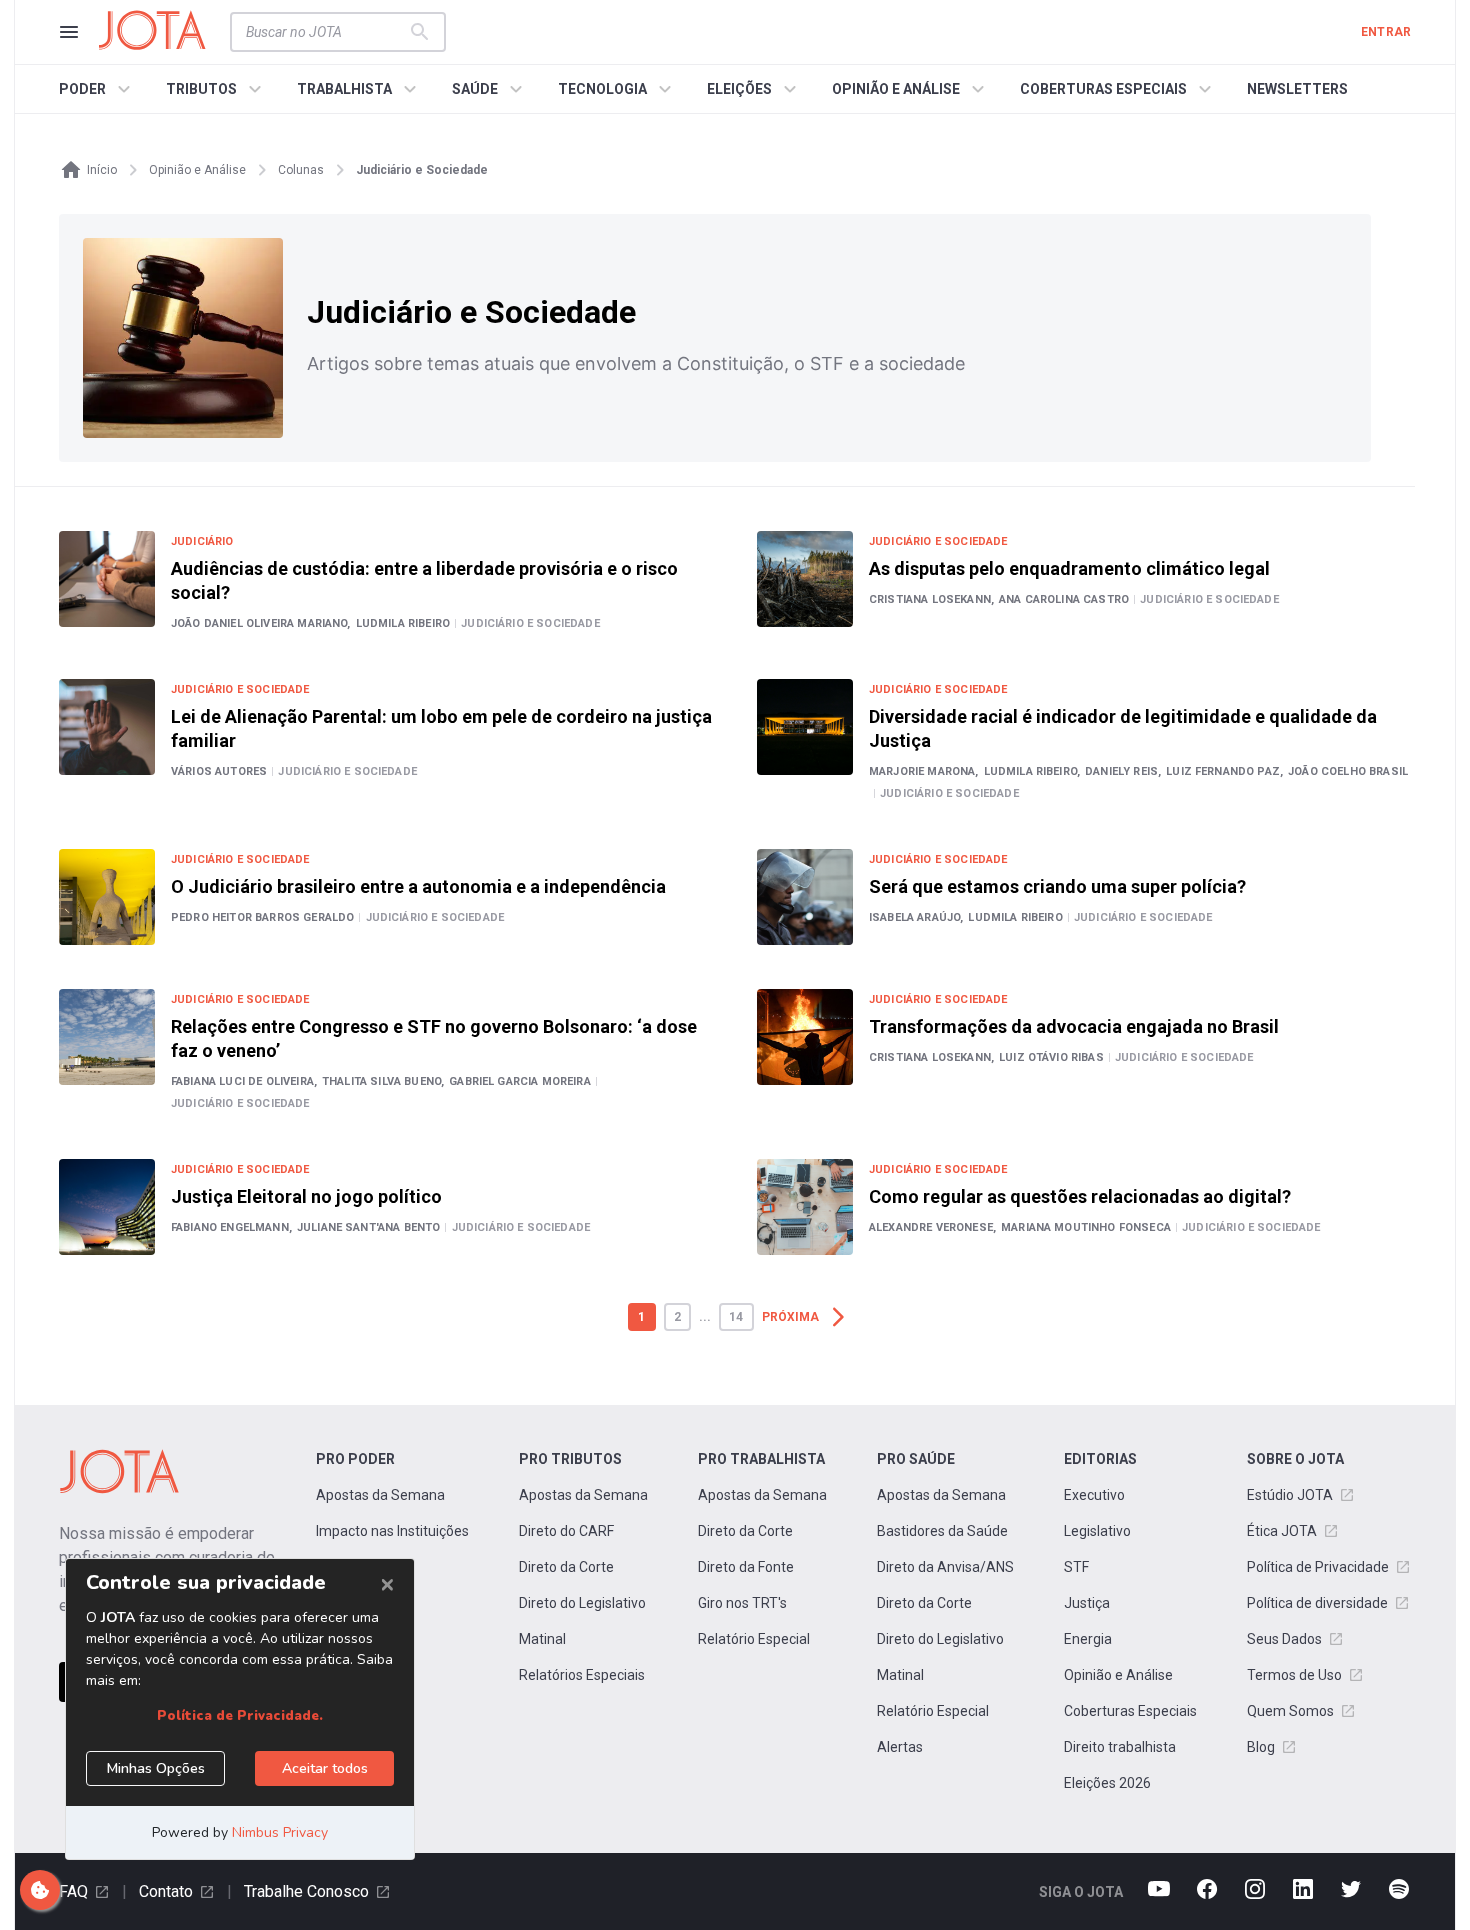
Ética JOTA (1282, 1531)
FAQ (73, 1891)
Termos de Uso (1294, 1675)
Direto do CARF (566, 1531)
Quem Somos (1290, 1711)
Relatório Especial (754, 1639)
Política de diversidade (1317, 1603)
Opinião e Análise (1118, 1675)
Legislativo (1097, 1531)
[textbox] (326, 32)
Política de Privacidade (1318, 1567)
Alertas (900, 1747)
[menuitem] (97, 89)
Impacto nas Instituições (392, 1531)
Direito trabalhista (1120, 1747)
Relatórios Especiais (582, 1675)
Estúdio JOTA (1290, 1495)
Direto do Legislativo (582, 1603)
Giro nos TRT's (742, 1603)
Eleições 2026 (1107, 1783)
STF (1076, 1567)
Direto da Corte (566, 1567)
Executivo (1094, 1495)
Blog (1261, 1747)
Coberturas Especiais (1130, 1711)
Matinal (542, 1639)
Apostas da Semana (380, 1495)
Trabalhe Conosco (306, 1891)
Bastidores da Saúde (942, 1531)
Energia (1088, 1639)
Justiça (1087, 1603)
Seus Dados (1284, 1639)
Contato (166, 1891)
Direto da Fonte (746, 1567)
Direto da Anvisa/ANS (945, 1567)
